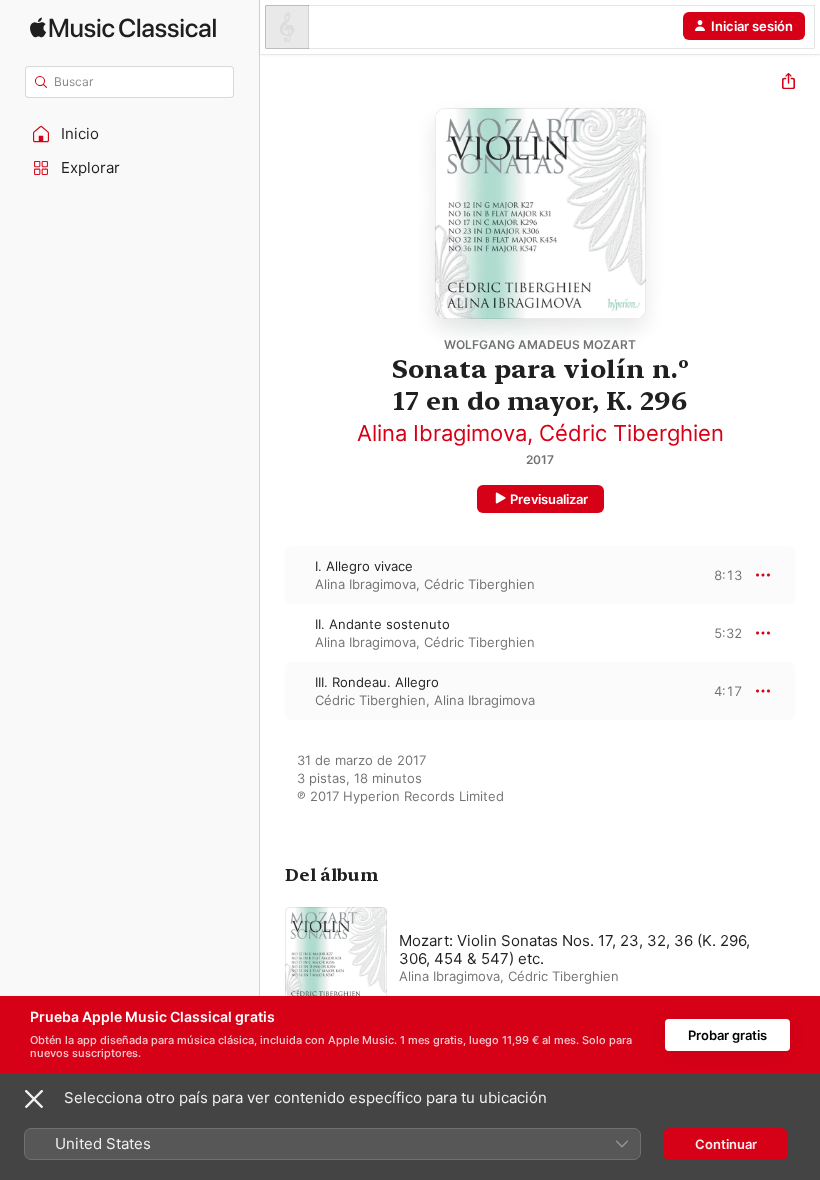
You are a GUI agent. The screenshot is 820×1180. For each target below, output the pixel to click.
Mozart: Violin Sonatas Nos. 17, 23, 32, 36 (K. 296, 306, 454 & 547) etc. (574, 949)
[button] (130, 134)
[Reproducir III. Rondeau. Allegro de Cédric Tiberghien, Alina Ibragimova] (273, 691)
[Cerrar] (34, 1099)
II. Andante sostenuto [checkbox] (382, 624)
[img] (123, 27)
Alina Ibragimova (442, 433)
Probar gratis (727, 1035)
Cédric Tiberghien (631, 433)
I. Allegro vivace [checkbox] (364, 566)
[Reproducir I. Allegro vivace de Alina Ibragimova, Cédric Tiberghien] (273, 575)
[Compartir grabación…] (788, 83)
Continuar (726, 1144)
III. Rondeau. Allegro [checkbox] (377, 682)
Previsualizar (549, 499)
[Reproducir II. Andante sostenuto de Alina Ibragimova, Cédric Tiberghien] (273, 633)
